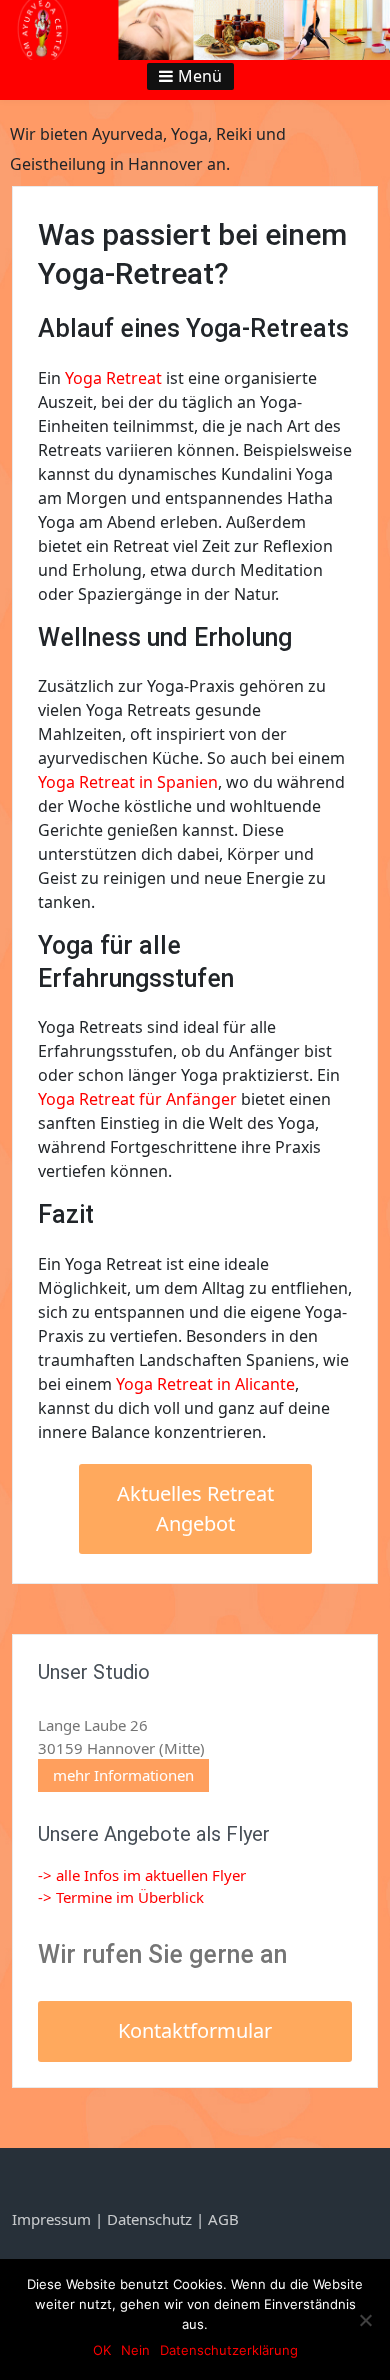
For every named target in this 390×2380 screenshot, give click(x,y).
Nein (135, 2350)
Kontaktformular (195, 2030)
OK (102, 2350)
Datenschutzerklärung (229, 2350)
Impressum (53, 2219)
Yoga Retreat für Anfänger (137, 1099)
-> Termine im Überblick (121, 1897)
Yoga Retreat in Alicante (205, 1384)
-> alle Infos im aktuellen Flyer (142, 1875)
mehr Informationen (123, 1775)
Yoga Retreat (113, 378)
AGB (223, 2219)
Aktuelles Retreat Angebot (195, 1508)
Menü (200, 76)
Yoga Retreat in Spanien (128, 782)
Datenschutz (149, 2219)
